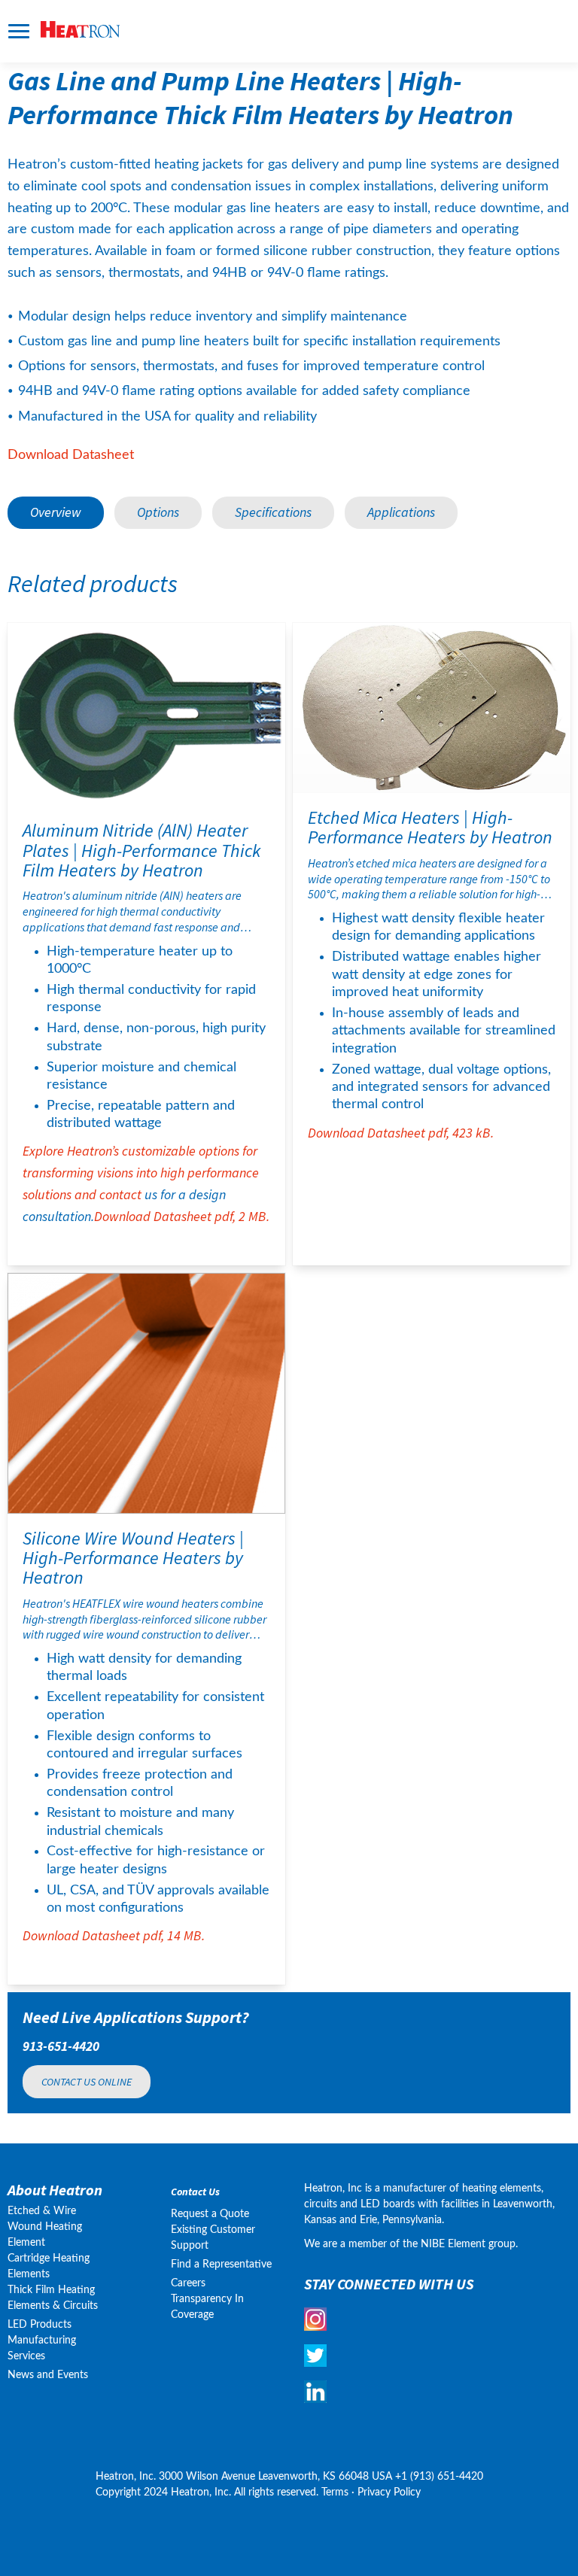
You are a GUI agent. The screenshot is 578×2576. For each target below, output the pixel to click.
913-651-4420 (61, 2046)
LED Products (40, 2325)
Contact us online (87, 2082)
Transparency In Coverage (209, 2307)
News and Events (48, 2375)
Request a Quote (210, 2214)
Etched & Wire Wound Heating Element (45, 2227)
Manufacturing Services (42, 2348)
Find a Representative (221, 2265)
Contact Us (195, 2192)
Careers (188, 2283)
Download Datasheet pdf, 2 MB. (182, 1216)
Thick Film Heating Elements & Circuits (53, 2298)
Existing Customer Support (213, 2238)
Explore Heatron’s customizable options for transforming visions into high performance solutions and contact (144, 1012)
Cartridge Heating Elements (49, 2266)
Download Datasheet (71, 455)
